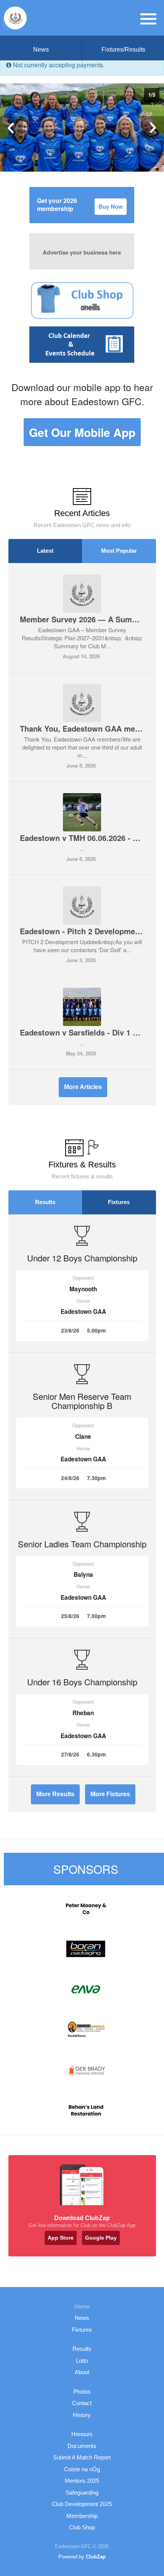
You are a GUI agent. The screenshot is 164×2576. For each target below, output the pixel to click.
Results (45, 1202)
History (82, 2415)
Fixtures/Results (123, 50)
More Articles (83, 1087)
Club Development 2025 (82, 2504)
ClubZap (96, 2557)
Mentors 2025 (82, 2481)
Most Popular (119, 551)
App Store (61, 2238)
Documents (82, 2446)
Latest (45, 551)
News (41, 50)
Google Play (101, 2238)
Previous (11, 128)
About (82, 2372)
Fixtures (119, 1202)
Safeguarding (82, 2492)
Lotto (82, 2361)
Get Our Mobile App (82, 432)
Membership (82, 2516)
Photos (82, 2392)
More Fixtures (110, 1794)
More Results (55, 1794)
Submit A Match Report (82, 2457)
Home (82, 2306)
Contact (82, 2403)
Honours (82, 2434)
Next (153, 128)
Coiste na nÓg (82, 2469)
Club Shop (82, 2527)
